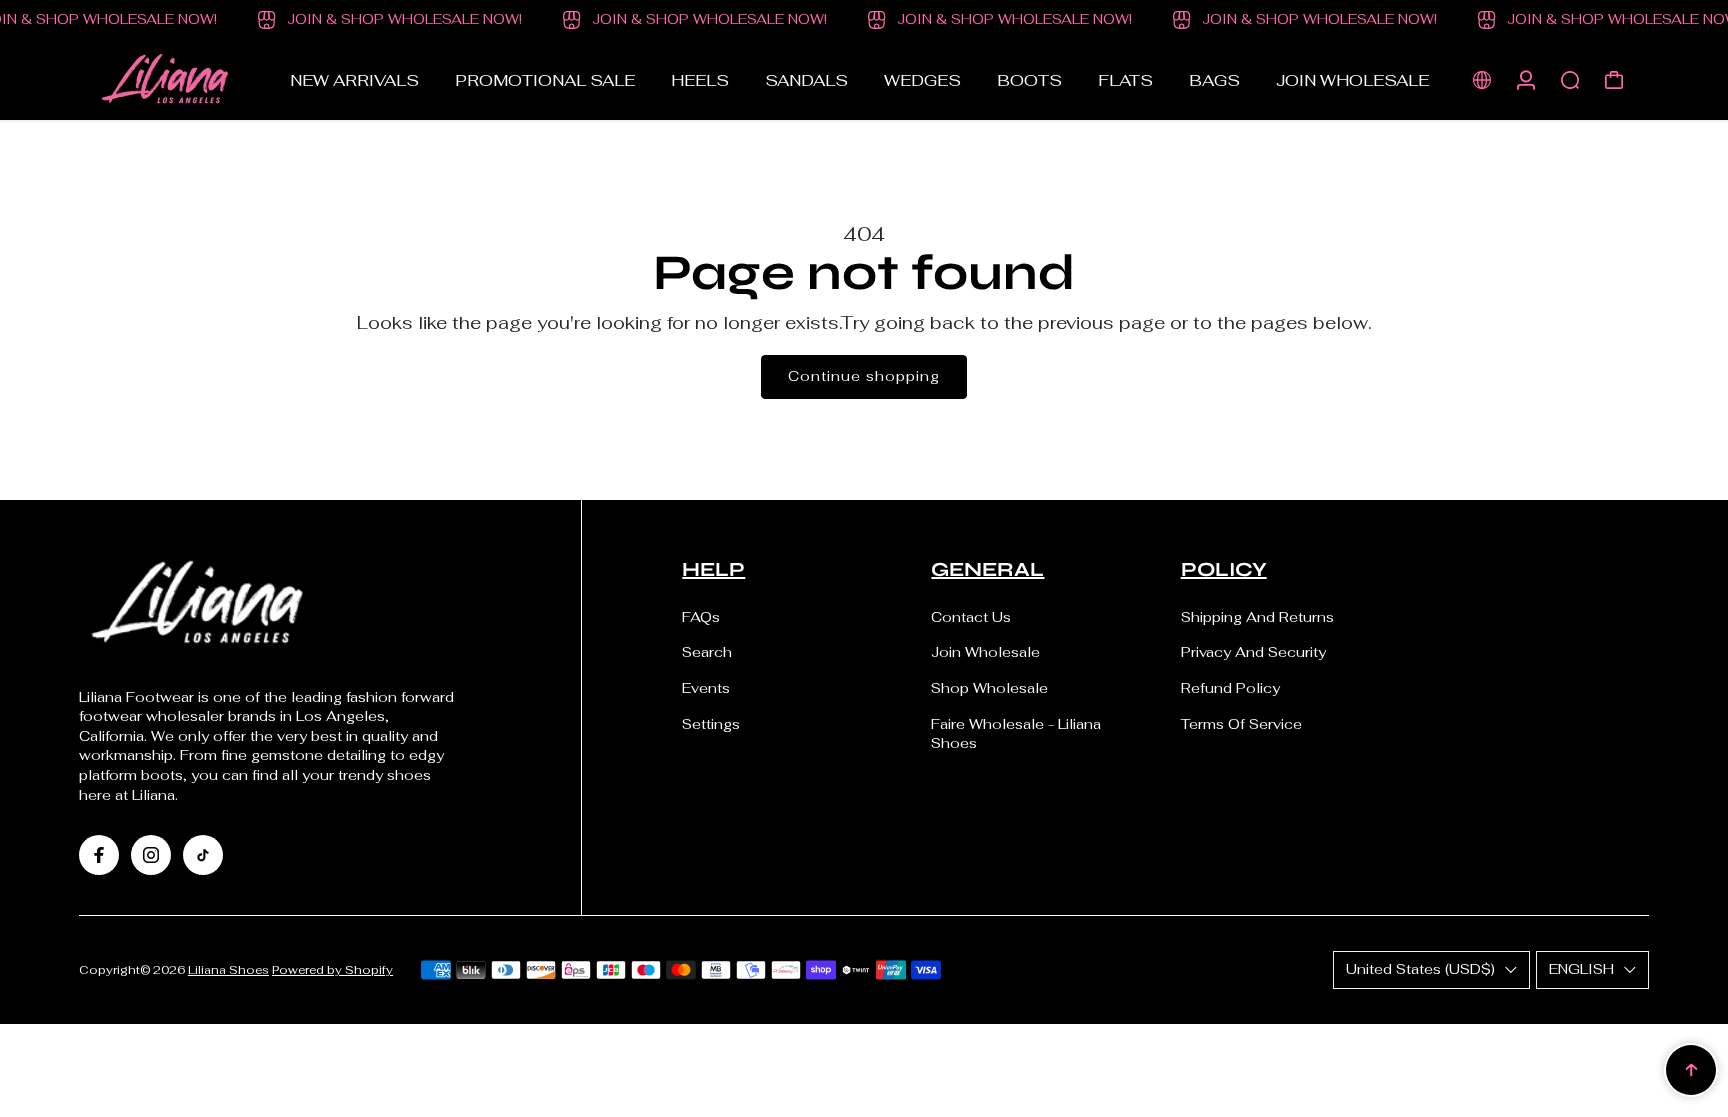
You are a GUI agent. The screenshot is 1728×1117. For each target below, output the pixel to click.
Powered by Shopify (332, 969)
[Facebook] (99, 855)
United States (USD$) (1420, 969)
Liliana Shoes (228, 969)
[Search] (1570, 80)
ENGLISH (1581, 969)
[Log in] (1526, 80)
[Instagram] (151, 855)
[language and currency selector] (1482, 80)
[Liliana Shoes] (183, 80)
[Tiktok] (203, 855)
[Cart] (1614, 80)
